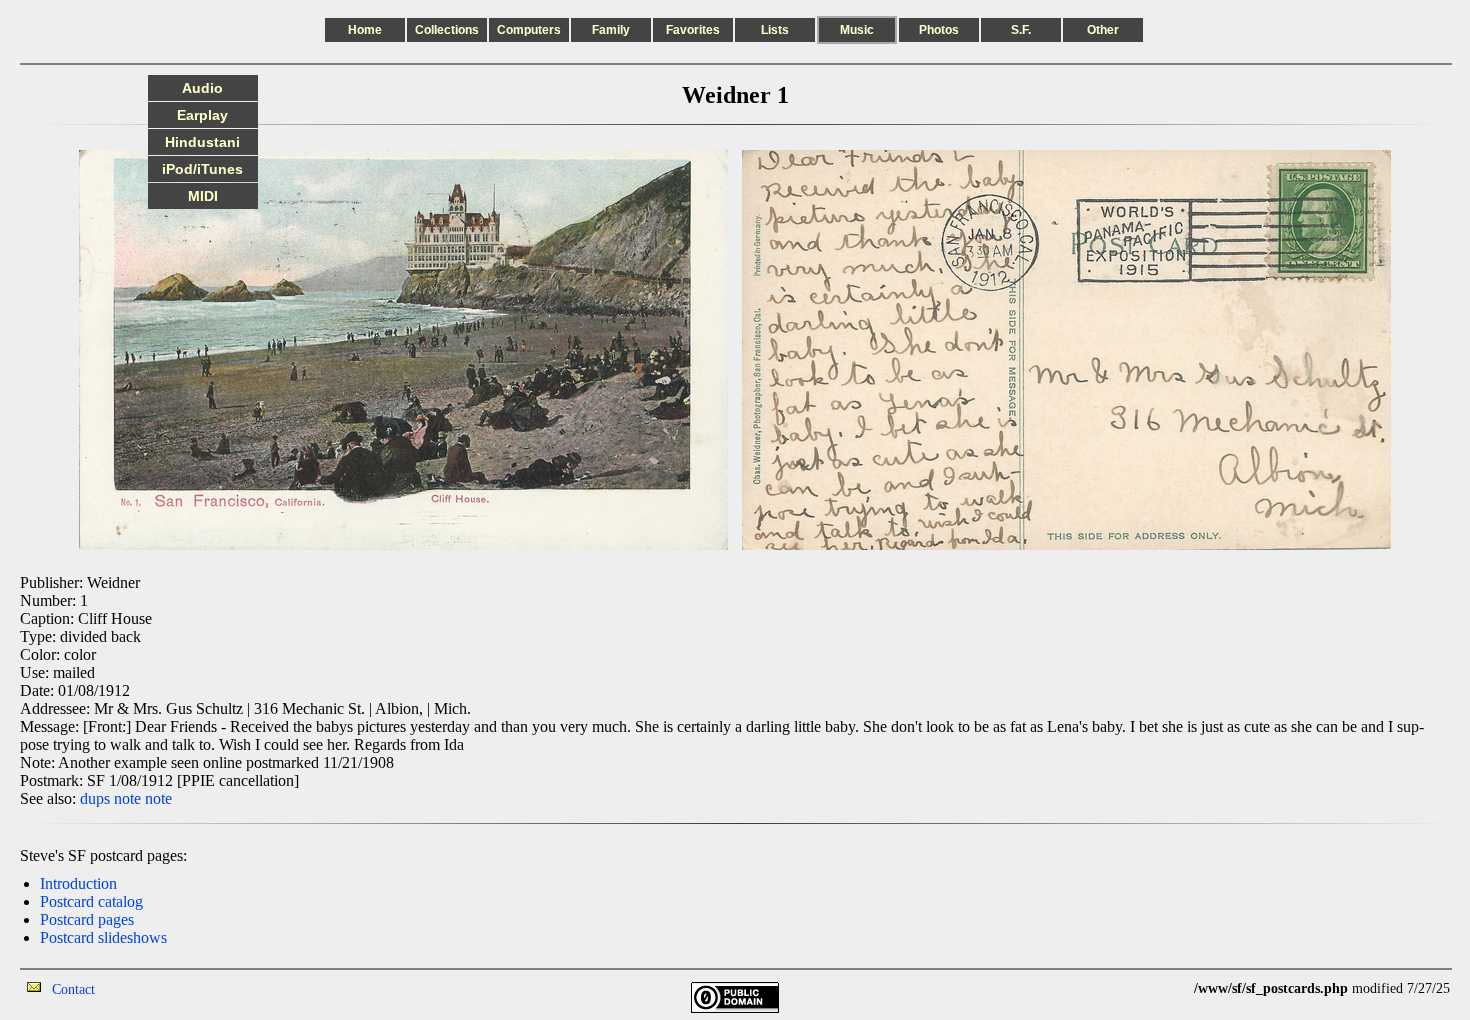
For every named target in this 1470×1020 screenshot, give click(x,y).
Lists (775, 30)
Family (611, 30)
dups (95, 798)
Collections (447, 30)
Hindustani (202, 142)
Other (1103, 30)
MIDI (203, 196)
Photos (939, 30)
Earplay (202, 115)
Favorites (693, 30)
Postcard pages (87, 919)
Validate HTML (139, 988)
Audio (202, 88)
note (127, 798)
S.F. (1021, 30)
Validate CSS (1157, 988)
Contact (73, 989)
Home (365, 30)
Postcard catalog (91, 901)
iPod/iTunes (202, 169)
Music (857, 30)
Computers (529, 30)
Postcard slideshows (103, 937)
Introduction (78, 883)
